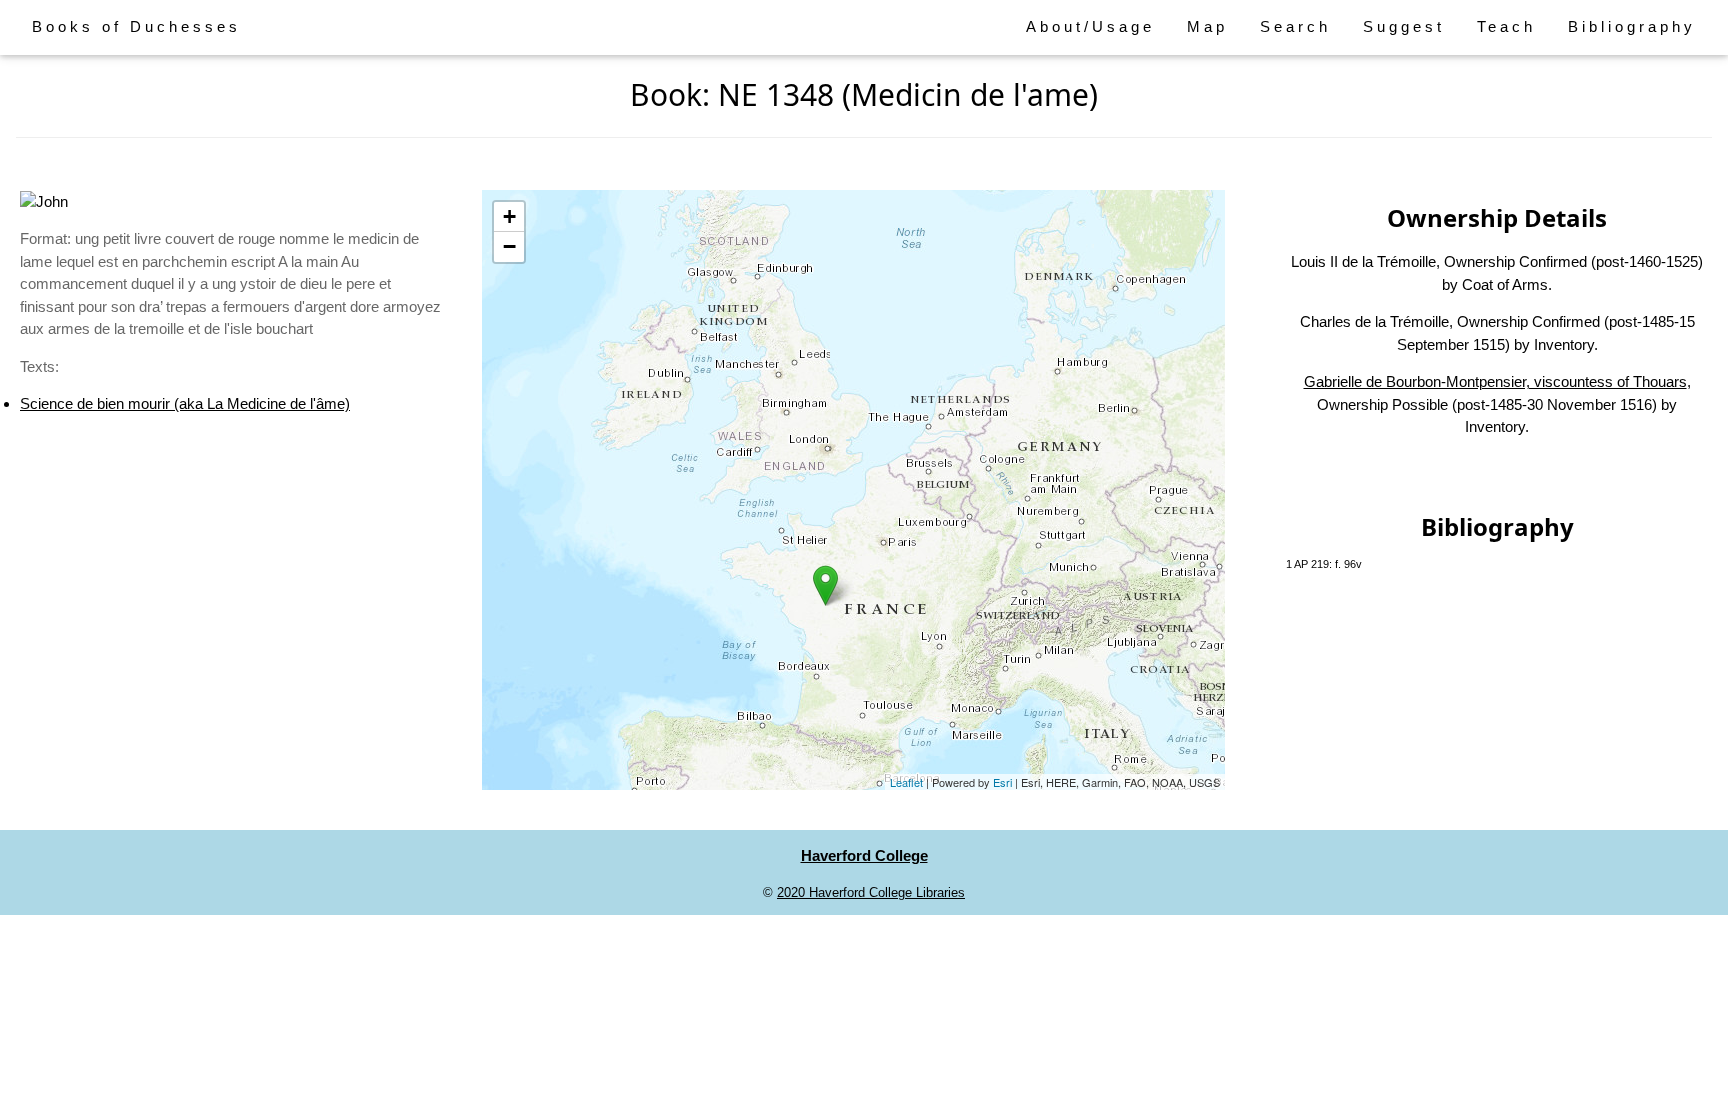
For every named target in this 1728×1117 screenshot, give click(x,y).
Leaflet (906, 782)
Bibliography (1632, 26)
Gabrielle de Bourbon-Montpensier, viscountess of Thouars (1495, 381)
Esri (1002, 782)
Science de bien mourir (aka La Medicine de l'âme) (185, 403)
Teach (1506, 26)
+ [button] (509, 216)
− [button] (509, 246)
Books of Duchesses (136, 26)
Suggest (1404, 26)
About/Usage (1090, 26)
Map (1207, 26)
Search (1295, 26)
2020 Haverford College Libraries (871, 892)
